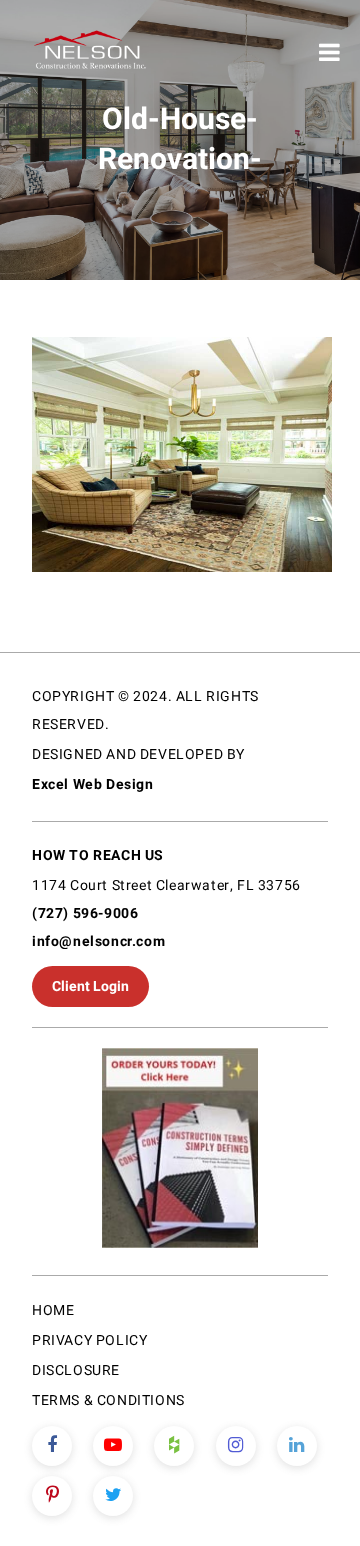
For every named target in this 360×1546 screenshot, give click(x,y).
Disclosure (76, 1370)
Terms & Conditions (108, 1400)
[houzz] (174, 1446)
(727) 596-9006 (85, 913)
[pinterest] (52, 1496)
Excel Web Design (93, 784)
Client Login (90, 986)
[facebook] (52, 1446)
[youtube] (113, 1446)
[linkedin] (297, 1446)
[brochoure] (180, 1151)
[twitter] (113, 1496)
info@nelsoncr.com (98, 941)
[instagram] (236, 1446)
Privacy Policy (89, 1340)
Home (53, 1310)
